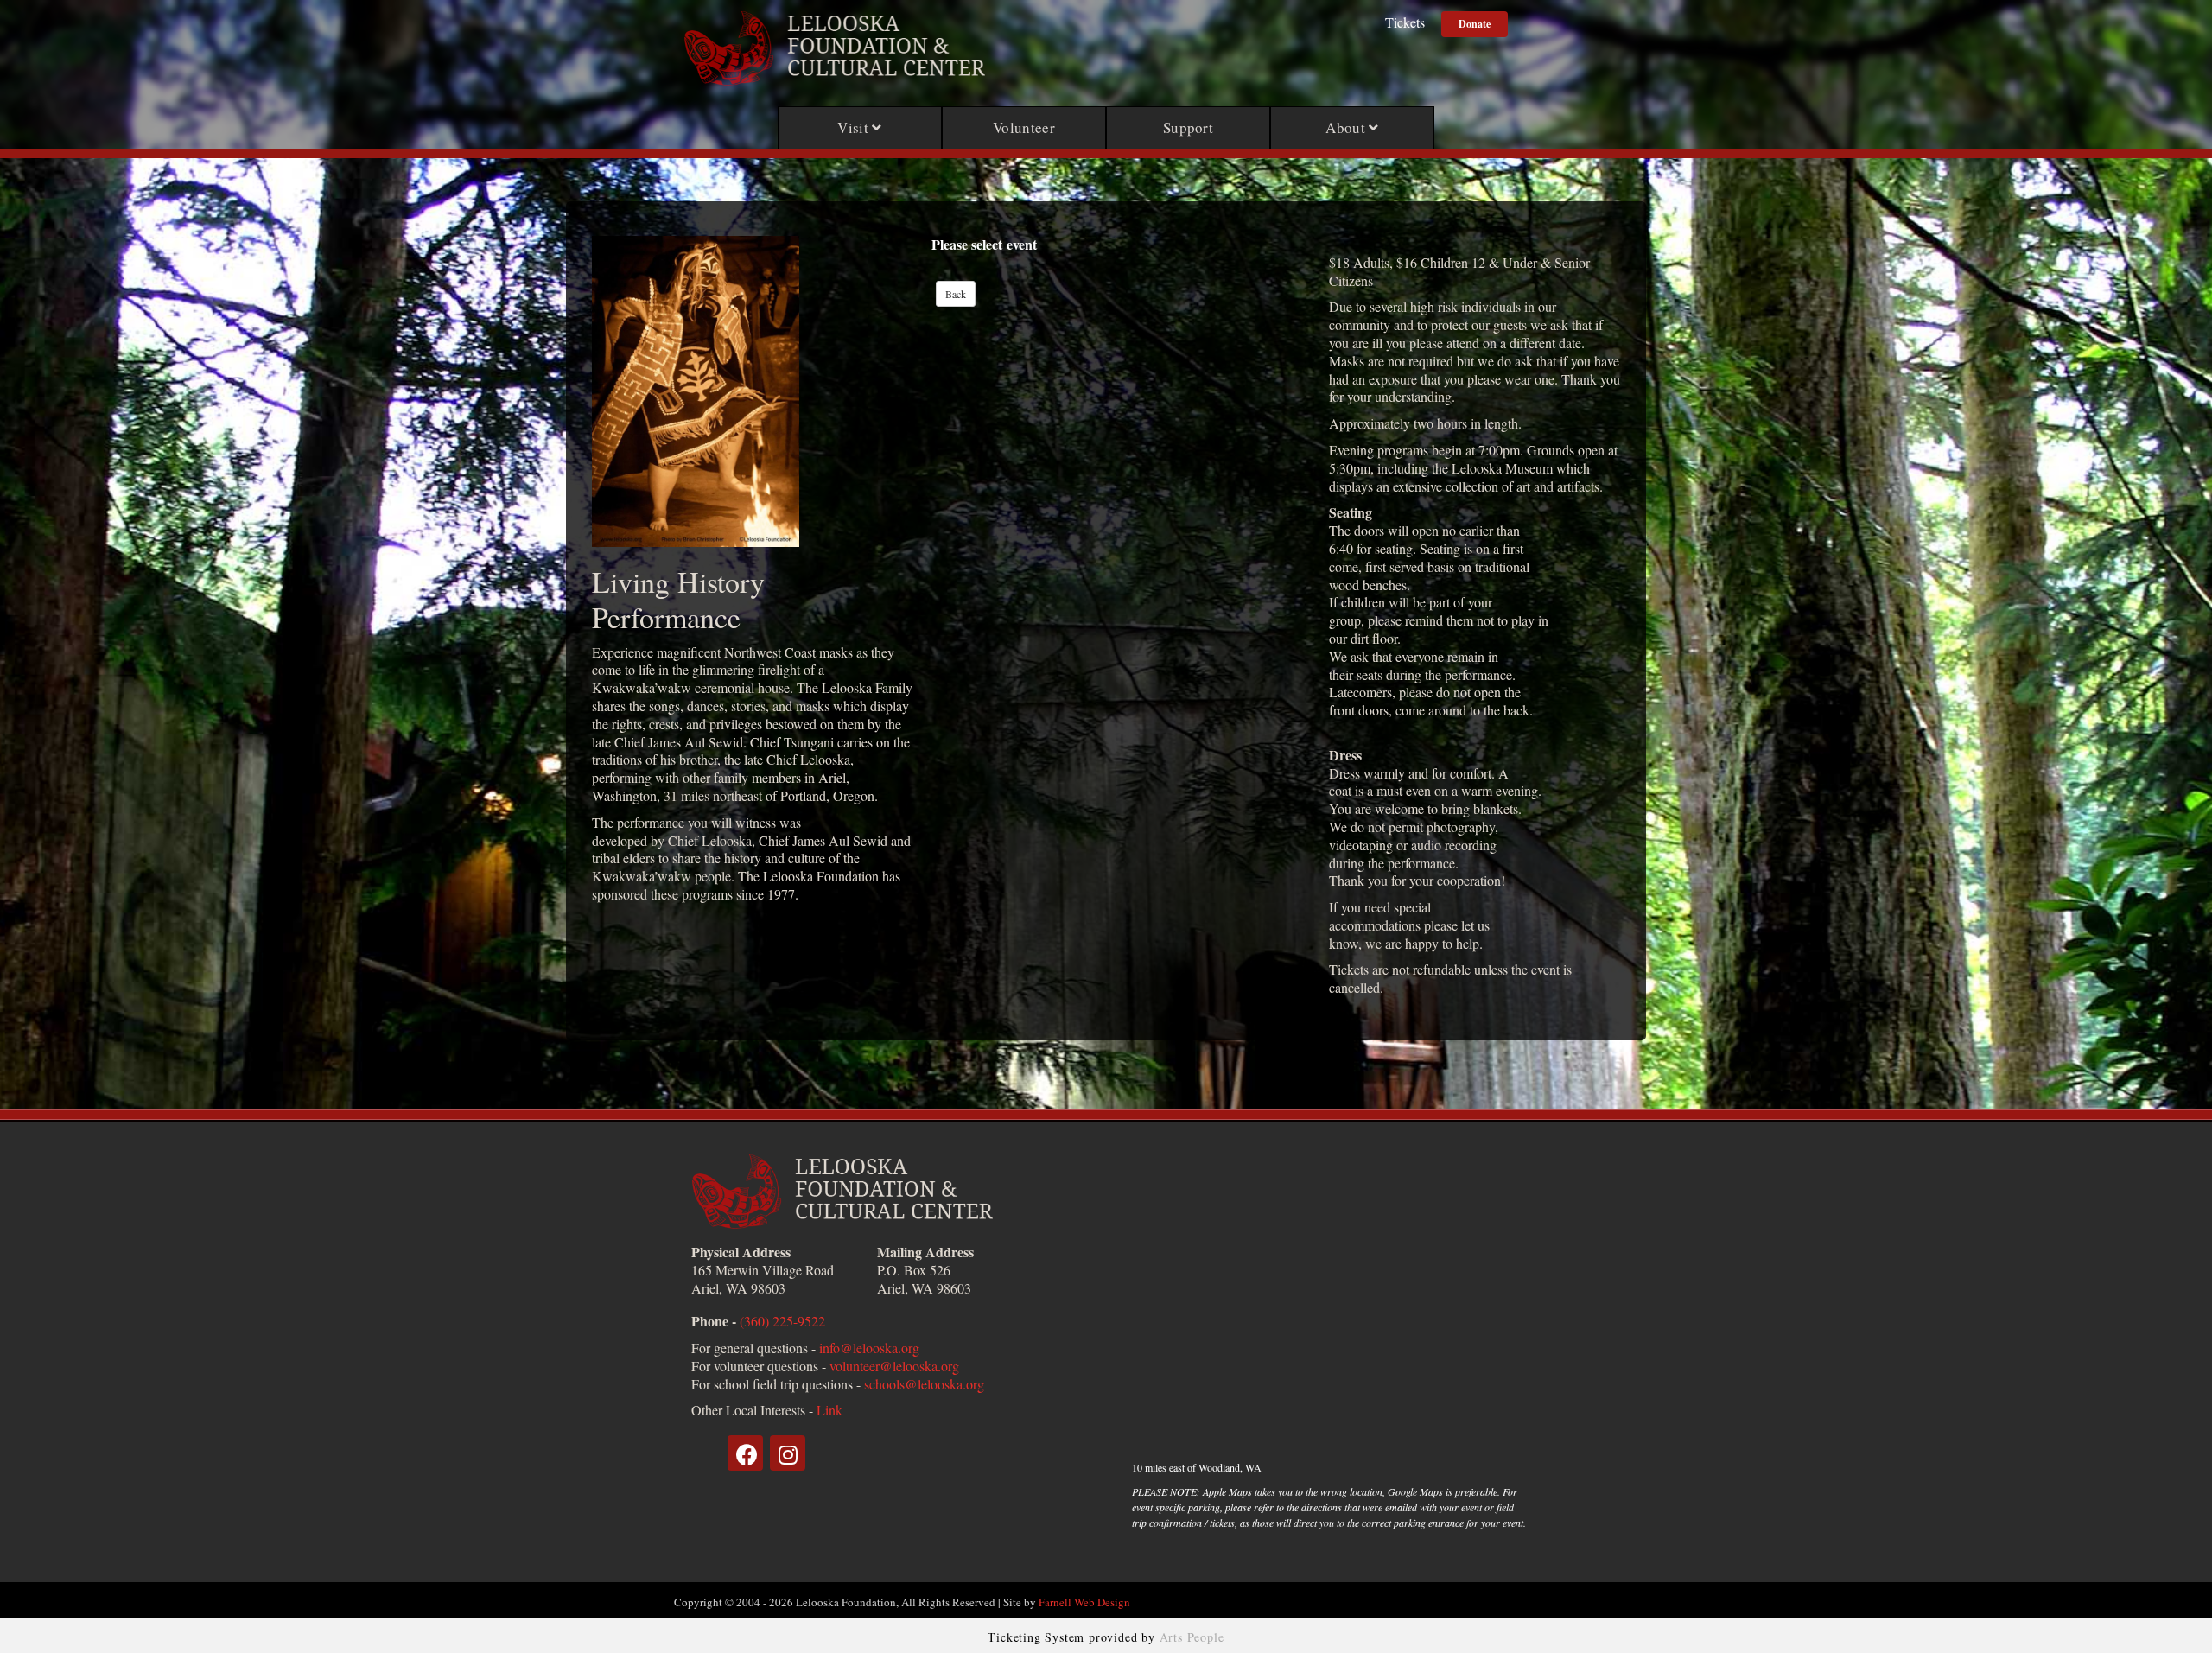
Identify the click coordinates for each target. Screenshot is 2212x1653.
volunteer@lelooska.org (894, 1366)
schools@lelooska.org (924, 1384)
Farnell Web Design (1084, 1602)
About (1347, 127)
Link (829, 1410)
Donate (1475, 24)
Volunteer (1024, 127)
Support (1188, 127)
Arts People (1192, 1637)
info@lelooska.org (869, 1348)
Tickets (1405, 22)
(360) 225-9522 (782, 1321)
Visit (855, 127)
